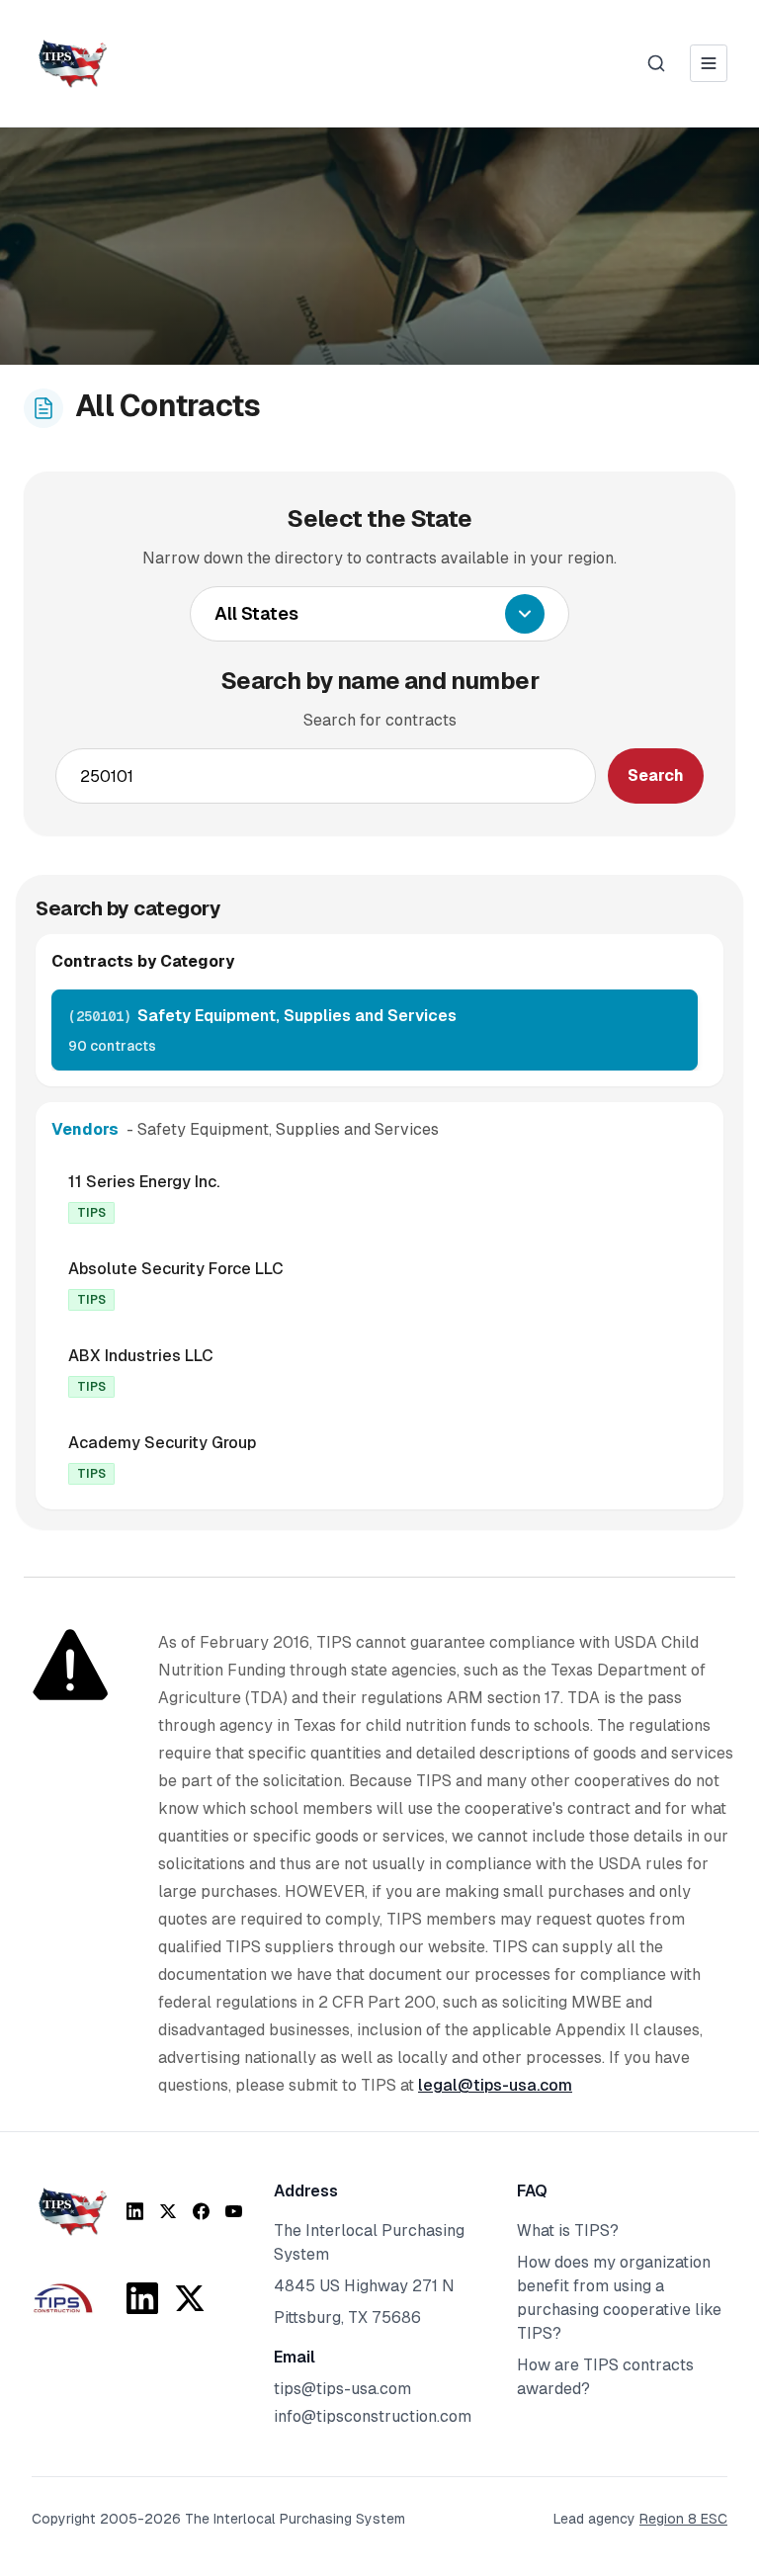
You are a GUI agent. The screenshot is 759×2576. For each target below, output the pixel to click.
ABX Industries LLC (141, 1356)
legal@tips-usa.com (495, 2085)
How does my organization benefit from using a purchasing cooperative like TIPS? (619, 2298)
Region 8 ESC (683, 2519)
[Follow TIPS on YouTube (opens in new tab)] (234, 2211)
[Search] (656, 63)
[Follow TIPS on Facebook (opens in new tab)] (201, 2211)
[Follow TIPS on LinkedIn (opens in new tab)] (135, 2211)
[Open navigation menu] (709, 63)
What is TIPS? (568, 2231)
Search (656, 775)
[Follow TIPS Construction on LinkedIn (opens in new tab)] (142, 2298)
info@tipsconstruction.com (373, 2416)
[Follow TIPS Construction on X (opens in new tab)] (190, 2298)
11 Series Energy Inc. (144, 1182)
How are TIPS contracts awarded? (605, 2377)
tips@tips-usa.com (342, 2389)
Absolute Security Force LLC (176, 1269)
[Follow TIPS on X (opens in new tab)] (168, 2211)
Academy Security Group (162, 1443)
